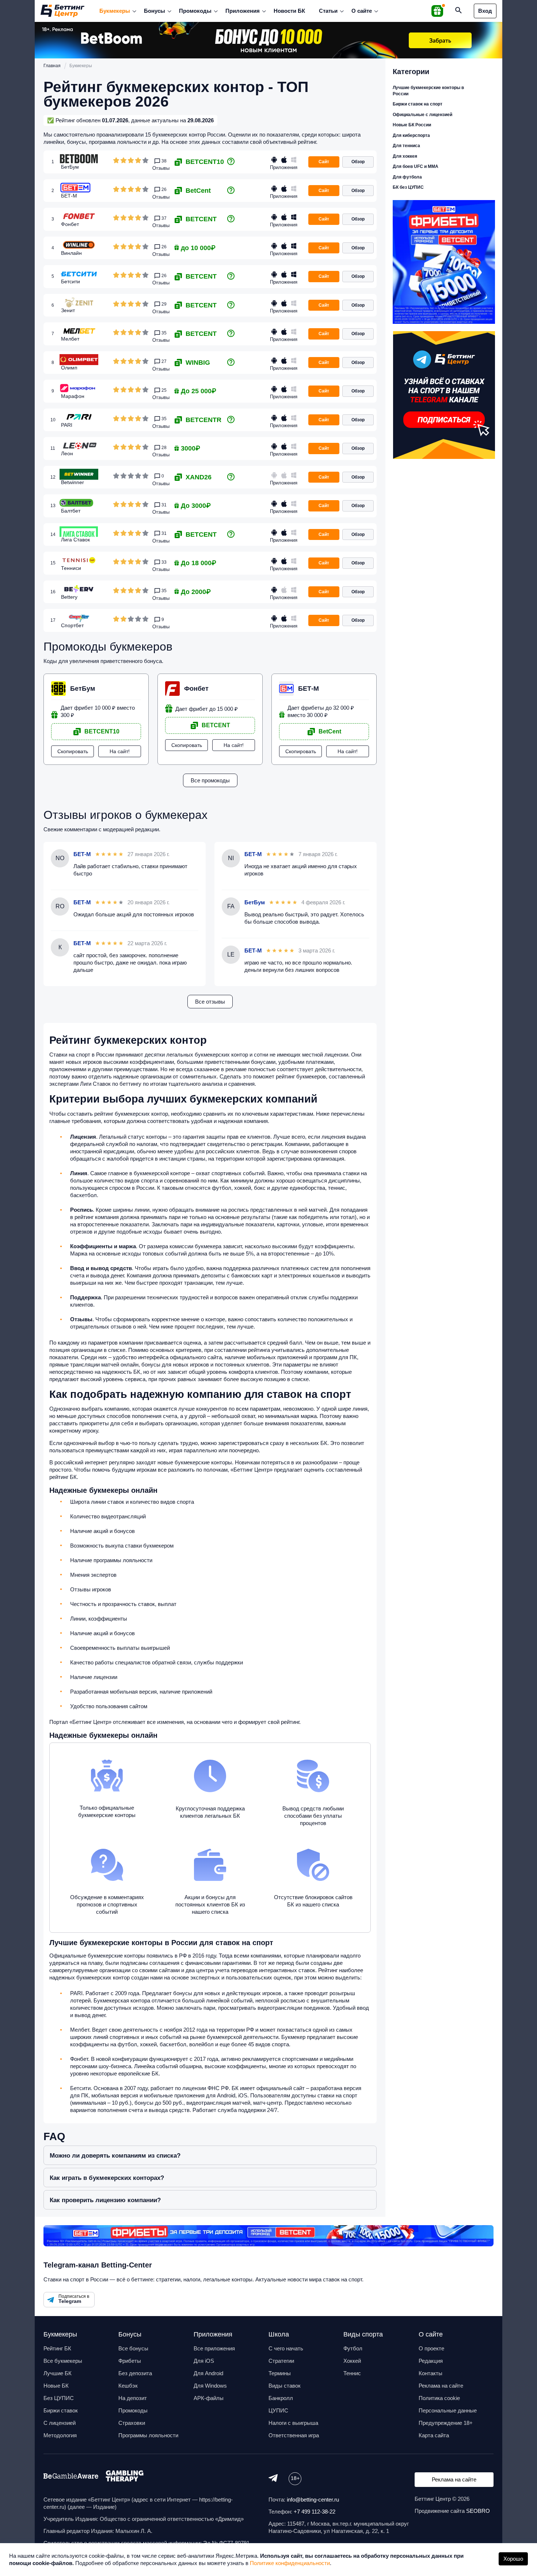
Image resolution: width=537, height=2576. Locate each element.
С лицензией (60, 2423)
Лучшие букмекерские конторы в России (428, 91)
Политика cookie (439, 2398)
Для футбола (407, 177)
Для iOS (204, 2361)
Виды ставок (285, 2386)
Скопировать (73, 751)
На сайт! (120, 751)
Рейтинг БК (57, 2348)
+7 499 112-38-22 (315, 2512)
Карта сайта (434, 2435)
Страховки (132, 2423)
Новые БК (56, 2386)
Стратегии (281, 2361)
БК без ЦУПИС (408, 187)
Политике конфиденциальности (290, 2563)
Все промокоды (210, 780)
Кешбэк (128, 2386)
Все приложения (214, 2348)
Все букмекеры (63, 2361)
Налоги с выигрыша (293, 2423)
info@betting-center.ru (313, 2500)
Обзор (358, 162)
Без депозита (135, 2373)
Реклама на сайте (441, 2386)
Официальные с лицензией (422, 115)
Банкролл (281, 2398)
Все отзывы (210, 1002)
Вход (485, 11)
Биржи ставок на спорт (418, 104)
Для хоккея (405, 156)
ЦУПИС (278, 2410)
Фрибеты (130, 2361)
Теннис (352, 2373)
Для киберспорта (411, 135)
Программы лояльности (148, 2435)
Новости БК (289, 11)
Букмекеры (115, 11)
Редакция (431, 2361)
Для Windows (210, 2386)
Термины (280, 2373)
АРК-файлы (209, 2398)
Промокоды (195, 11)
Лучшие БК (58, 2373)
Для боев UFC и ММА (416, 166)
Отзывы (161, 168)
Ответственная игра (294, 2435)
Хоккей (352, 2361)
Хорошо (513, 2559)
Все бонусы (133, 2348)
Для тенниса (406, 146)
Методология (60, 2435)
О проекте (431, 2348)
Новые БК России (412, 125)
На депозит (133, 2398)
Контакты (431, 2373)
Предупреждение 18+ (446, 2423)
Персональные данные (448, 2410)
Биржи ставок (61, 2410)
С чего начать (286, 2348)
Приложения (243, 11)
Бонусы (155, 11)
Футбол (353, 2348)
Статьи (328, 11)
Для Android (208, 2373)
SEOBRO (478, 2511)
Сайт (324, 162)
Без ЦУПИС (59, 2398)
